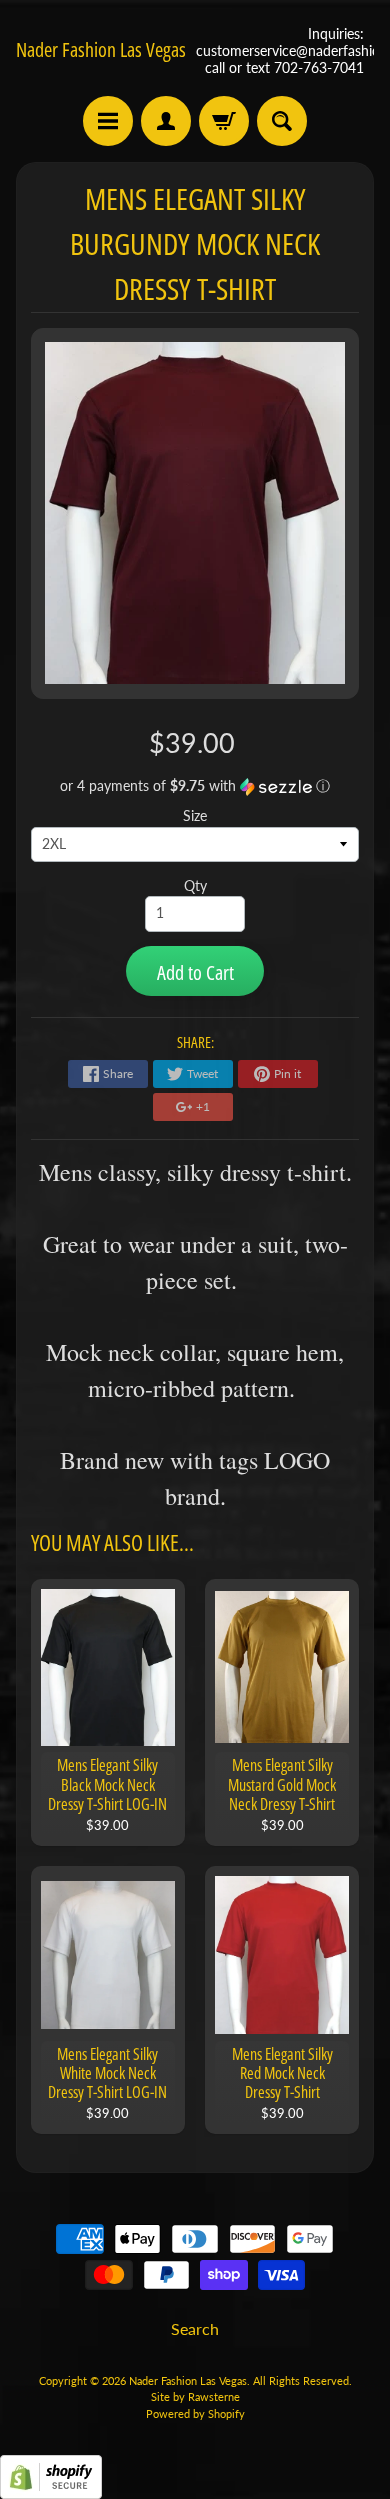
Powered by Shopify (195, 2413)
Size (195, 816)
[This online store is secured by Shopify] (51, 2486)
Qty (195, 886)
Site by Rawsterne (195, 2396)
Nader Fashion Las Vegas (101, 50)
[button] (195, 786)
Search (195, 2328)
